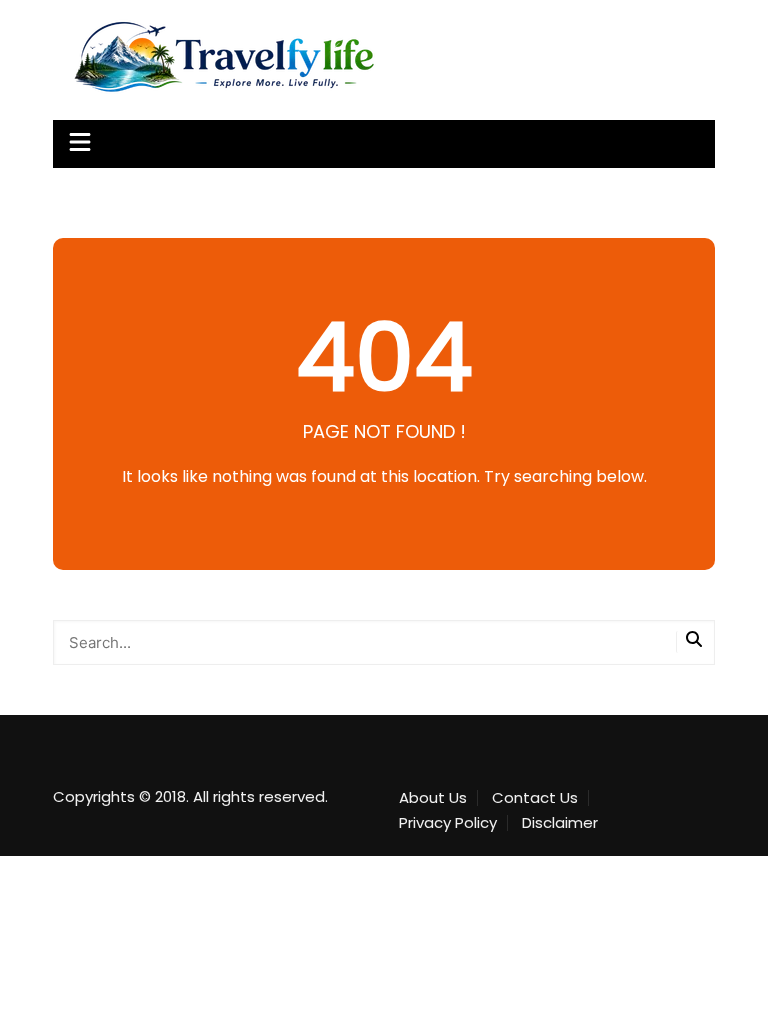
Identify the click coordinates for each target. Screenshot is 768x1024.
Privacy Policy (448, 823)
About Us (433, 798)
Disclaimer (560, 823)
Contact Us (535, 798)
